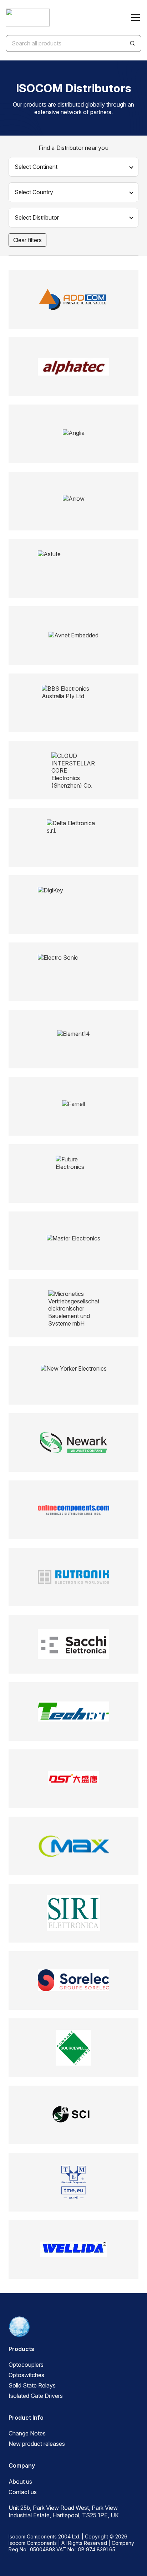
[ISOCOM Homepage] (28, 18)
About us (20, 2482)
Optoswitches (26, 2375)
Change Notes (27, 2433)
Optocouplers (26, 2365)
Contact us (23, 2492)
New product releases (37, 2444)
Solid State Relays (32, 2385)
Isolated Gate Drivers (36, 2396)
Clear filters (27, 240)
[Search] (132, 43)
